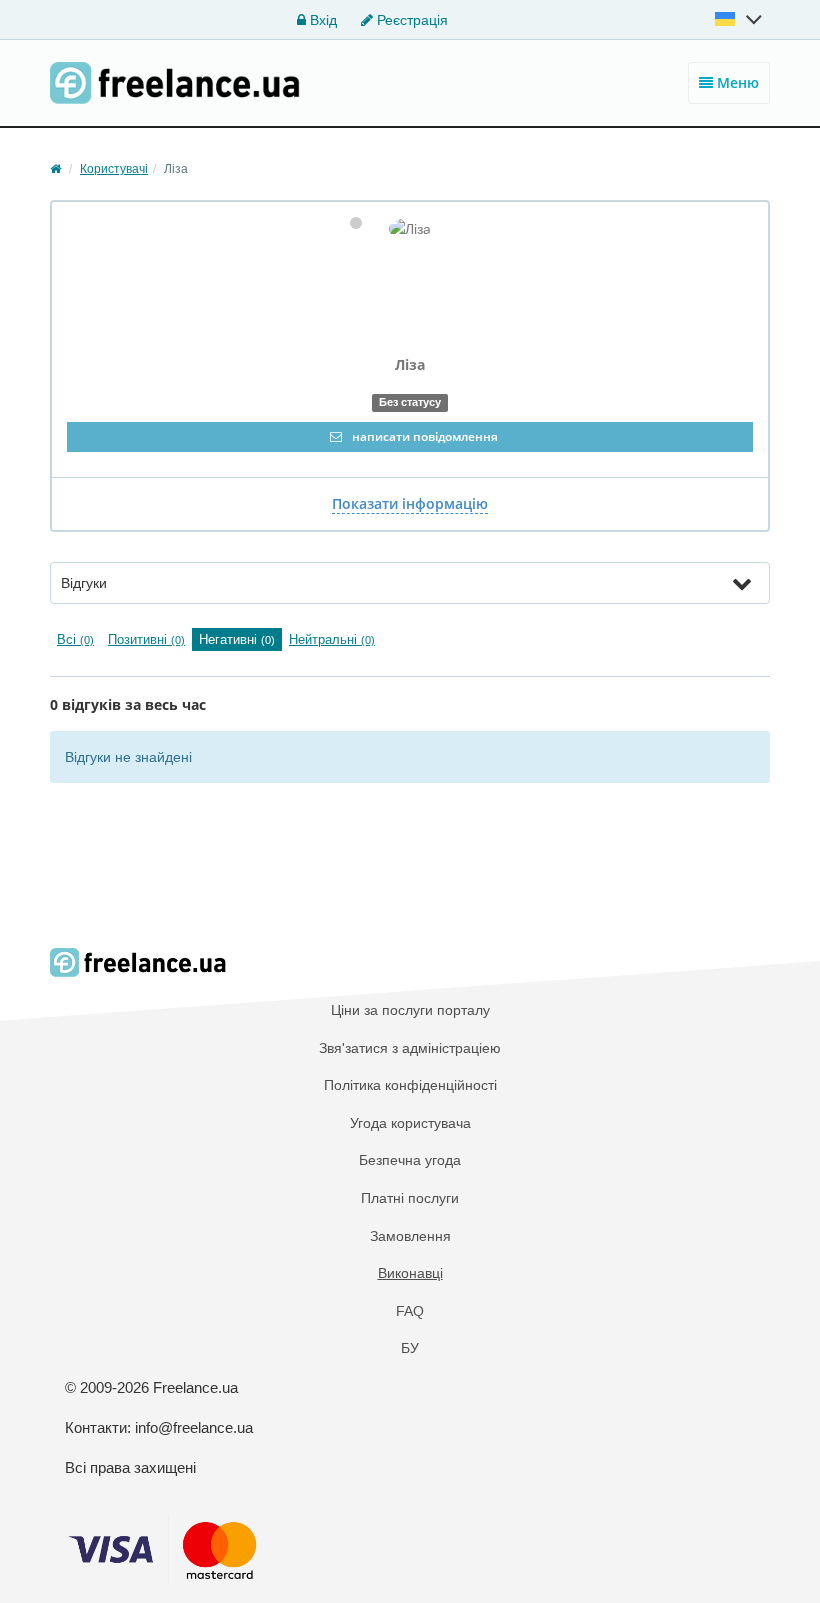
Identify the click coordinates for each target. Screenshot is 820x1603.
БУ (410, 1348)
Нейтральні (332, 639)
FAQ (410, 1311)
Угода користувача (410, 1123)
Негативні (237, 639)
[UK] (740, 19)
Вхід (321, 20)
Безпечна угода (410, 1160)
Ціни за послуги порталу (410, 1010)
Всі (75, 639)
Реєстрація (410, 20)
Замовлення (410, 1236)
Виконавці (410, 1273)
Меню (736, 82)
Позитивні (146, 639)
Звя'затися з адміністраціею (410, 1048)
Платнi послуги (410, 1198)
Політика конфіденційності (410, 1085)
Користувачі (114, 169)
